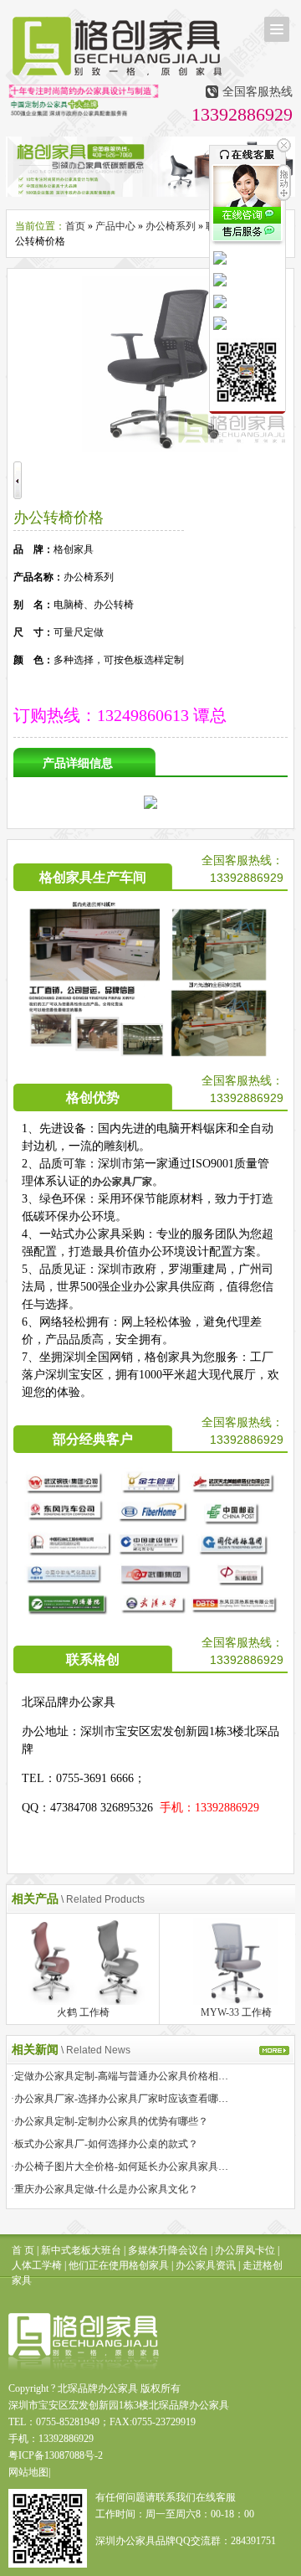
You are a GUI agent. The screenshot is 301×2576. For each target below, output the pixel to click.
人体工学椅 (37, 2265)
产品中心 (115, 226)
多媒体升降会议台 (168, 2250)
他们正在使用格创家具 (119, 2265)
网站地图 (28, 2472)
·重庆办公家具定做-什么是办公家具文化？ (105, 2189)
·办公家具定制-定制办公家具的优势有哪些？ (110, 2121)
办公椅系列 (171, 226)
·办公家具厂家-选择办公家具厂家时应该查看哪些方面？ (135, 2099)
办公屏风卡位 (245, 2250)
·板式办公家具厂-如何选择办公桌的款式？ (105, 2144)
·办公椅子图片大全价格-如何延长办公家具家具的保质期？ (140, 2166)
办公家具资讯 (206, 2265)
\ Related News (96, 2050)
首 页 (23, 2250)
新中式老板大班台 (81, 2250)
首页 (75, 226)
